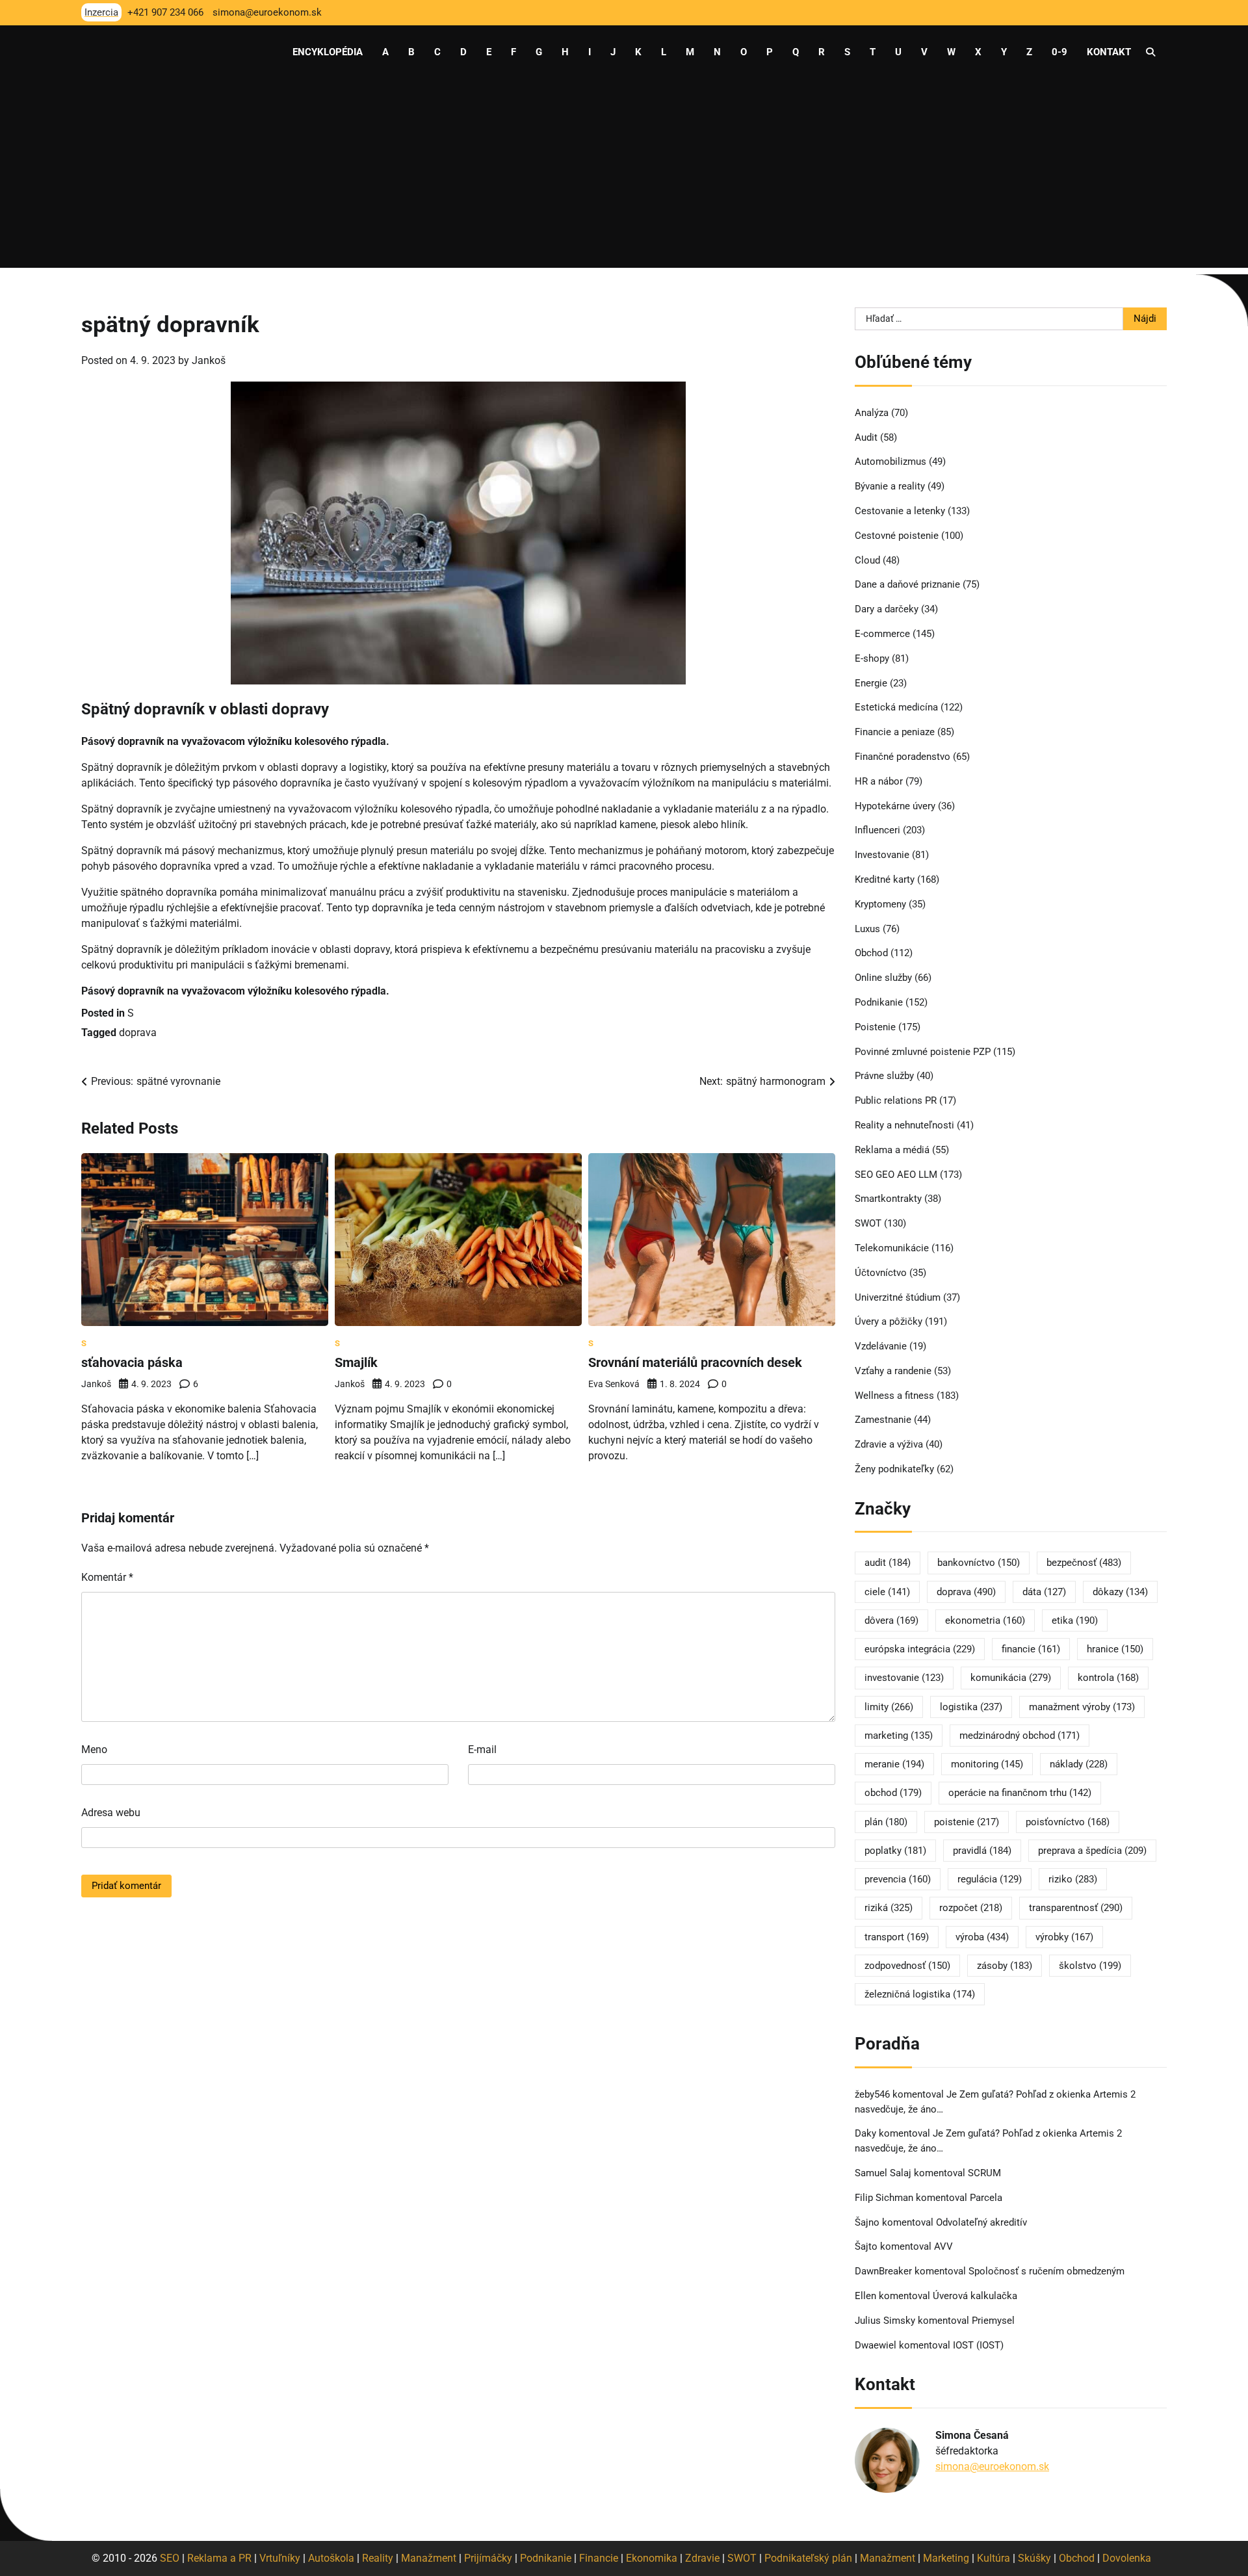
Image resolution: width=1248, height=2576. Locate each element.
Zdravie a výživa (889, 1444)
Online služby (883, 978)
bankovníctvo (979, 1563)
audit (888, 1563)
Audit (866, 437)
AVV (945, 2246)
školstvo (1090, 1966)
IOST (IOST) (978, 2345)
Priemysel (993, 2321)
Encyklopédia (328, 52)
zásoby (1005, 1966)
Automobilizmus (890, 462)
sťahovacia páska (132, 1362)
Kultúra (994, 2558)
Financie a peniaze (895, 732)
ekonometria (985, 1620)
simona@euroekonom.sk (992, 2466)
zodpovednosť (907, 1966)
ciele (887, 1592)
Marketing (946, 2558)
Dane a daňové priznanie (907, 584)
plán (886, 1822)
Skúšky (1034, 2558)
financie (1031, 1649)
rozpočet (971, 1908)
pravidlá (982, 1851)
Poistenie (875, 1027)
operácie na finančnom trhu (1020, 1793)
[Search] (1150, 52)
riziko (1073, 1879)
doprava (138, 1033)
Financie (599, 2558)
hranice (1115, 1649)
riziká (889, 1908)
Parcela (986, 2198)
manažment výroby (1082, 1707)
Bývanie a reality (890, 486)
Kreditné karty (885, 879)
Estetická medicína (896, 707)
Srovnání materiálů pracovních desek (695, 1362)
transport (897, 1937)
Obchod (871, 953)
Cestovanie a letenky (900, 511)
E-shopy (872, 658)
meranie (894, 1764)
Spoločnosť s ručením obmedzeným (1046, 2271)
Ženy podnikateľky (894, 1469)
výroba (982, 1937)
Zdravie (702, 2558)
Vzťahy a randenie (893, 1371)
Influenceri (877, 830)
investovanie (904, 1678)
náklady (1079, 1764)
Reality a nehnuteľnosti (904, 1125)
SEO (170, 2558)
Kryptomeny (880, 904)
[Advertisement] (624, 177)
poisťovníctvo (1068, 1822)
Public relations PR (896, 1100)
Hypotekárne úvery (895, 806)
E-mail (482, 1750)
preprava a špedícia (1092, 1851)
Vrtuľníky (280, 2558)
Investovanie (882, 855)
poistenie (967, 1822)
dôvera (891, 1620)
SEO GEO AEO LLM (896, 1175)
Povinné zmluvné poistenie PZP (923, 1052)
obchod (893, 1793)
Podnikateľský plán (808, 2558)
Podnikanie (879, 1002)
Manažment (429, 2558)
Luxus (867, 929)
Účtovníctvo (881, 1273)
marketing (899, 1736)
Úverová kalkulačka (975, 2296)
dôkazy (1120, 1592)
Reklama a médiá (892, 1150)
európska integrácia (920, 1649)
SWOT (868, 1223)
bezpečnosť (1084, 1563)
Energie (871, 683)
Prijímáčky (488, 2558)
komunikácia (1011, 1678)
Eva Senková (614, 1384)
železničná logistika (920, 1994)
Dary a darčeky (887, 609)
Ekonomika (652, 2558)
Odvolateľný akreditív (981, 2222)
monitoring (987, 1764)
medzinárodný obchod (1020, 1736)
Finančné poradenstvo (903, 757)
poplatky (895, 1851)
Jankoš (209, 360)
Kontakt (1109, 52)
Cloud (867, 560)
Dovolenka (1127, 2558)
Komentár (107, 1577)
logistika (971, 1707)
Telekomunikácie (892, 1248)
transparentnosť (1076, 1908)
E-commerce (882, 634)
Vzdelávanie (881, 1346)
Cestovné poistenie (897, 536)
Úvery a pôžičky (889, 1321)
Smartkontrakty (888, 1199)
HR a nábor (879, 781)
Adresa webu (111, 1813)
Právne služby (884, 1076)
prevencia (898, 1879)
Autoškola (331, 2558)
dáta (1044, 1592)
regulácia (990, 1879)
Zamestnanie (883, 1420)
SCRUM (984, 2173)
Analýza (872, 413)
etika (1075, 1620)
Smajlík (356, 1362)
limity (889, 1707)
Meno (94, 1750)
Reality (378, 2558)
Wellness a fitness (894, 1396)
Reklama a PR (219, 2558)
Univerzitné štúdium (898, 1297)
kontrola (1108, 1678)
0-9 (1059, 52)
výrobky (1064, 1937)
